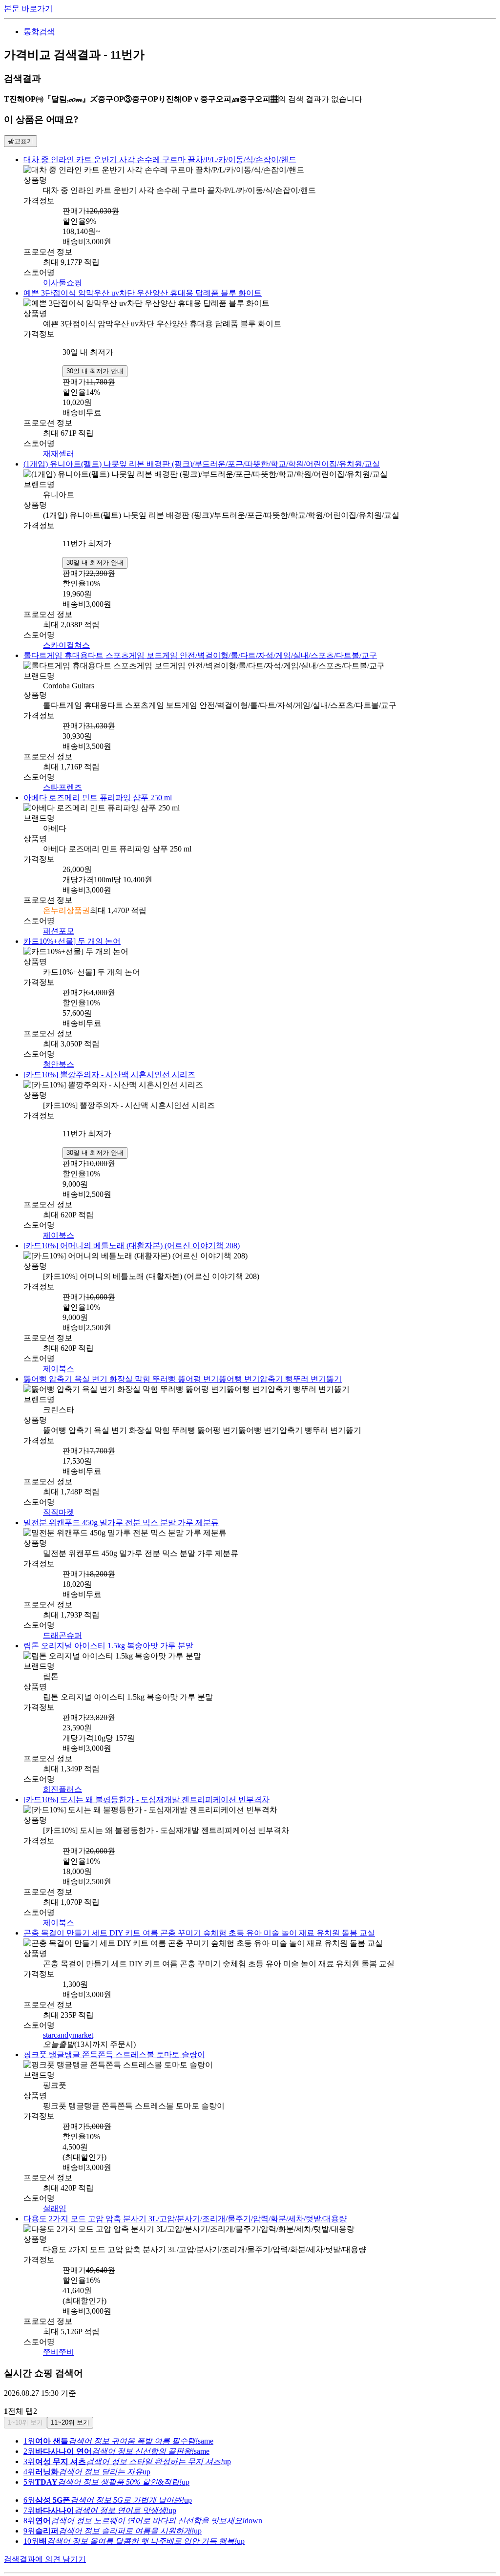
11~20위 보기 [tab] (70, 2400)
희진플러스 (62, 1773)
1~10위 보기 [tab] (25, 2400)
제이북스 (59, 1225)
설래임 (55, 2188)
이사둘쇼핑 (62, 281)
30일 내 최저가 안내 (95, 368)
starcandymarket (68, 2016)
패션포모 (59, 924)
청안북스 (59, 1055)
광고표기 (21, 141)
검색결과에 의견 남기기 (45, 2537)
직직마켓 (59, 1499)
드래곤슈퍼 (62, 1621)
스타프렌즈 (62, 781)
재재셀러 (59, 451)
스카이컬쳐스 (66, 641)
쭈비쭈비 (59, 2330)
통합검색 (39, 32)
